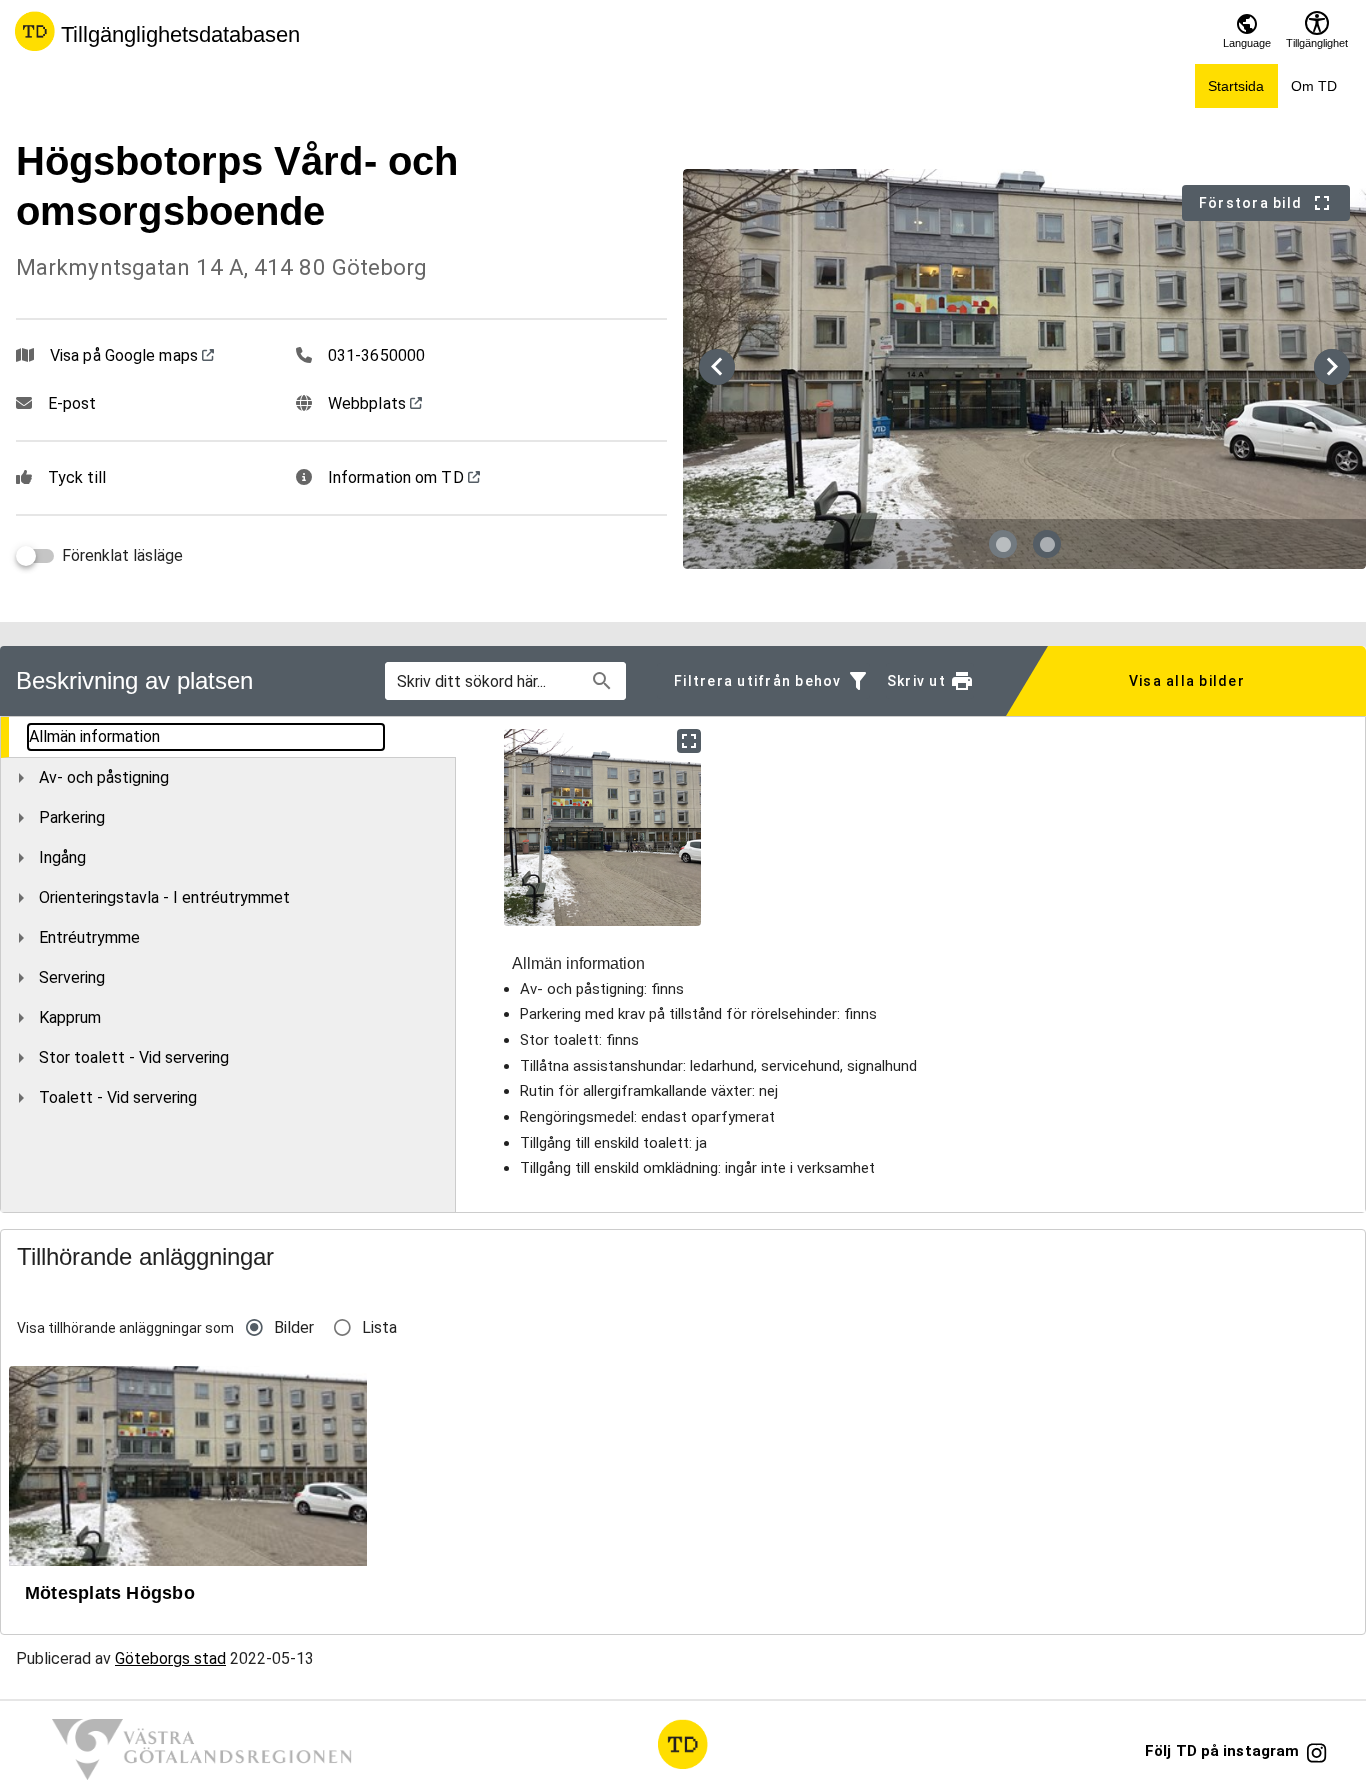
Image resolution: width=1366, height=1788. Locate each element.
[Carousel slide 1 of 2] (1003, 544)
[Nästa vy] (1332, 367)
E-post (72, 403)
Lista (379, 1327)
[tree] (228, 917)
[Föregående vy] (717, 367)
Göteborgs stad (170, 1658)
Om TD (1314, 86)
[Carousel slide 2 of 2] (1047, 544)
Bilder (294, 1327)
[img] (602, 827)
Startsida (1236, 86)
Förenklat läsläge (122, 555)
